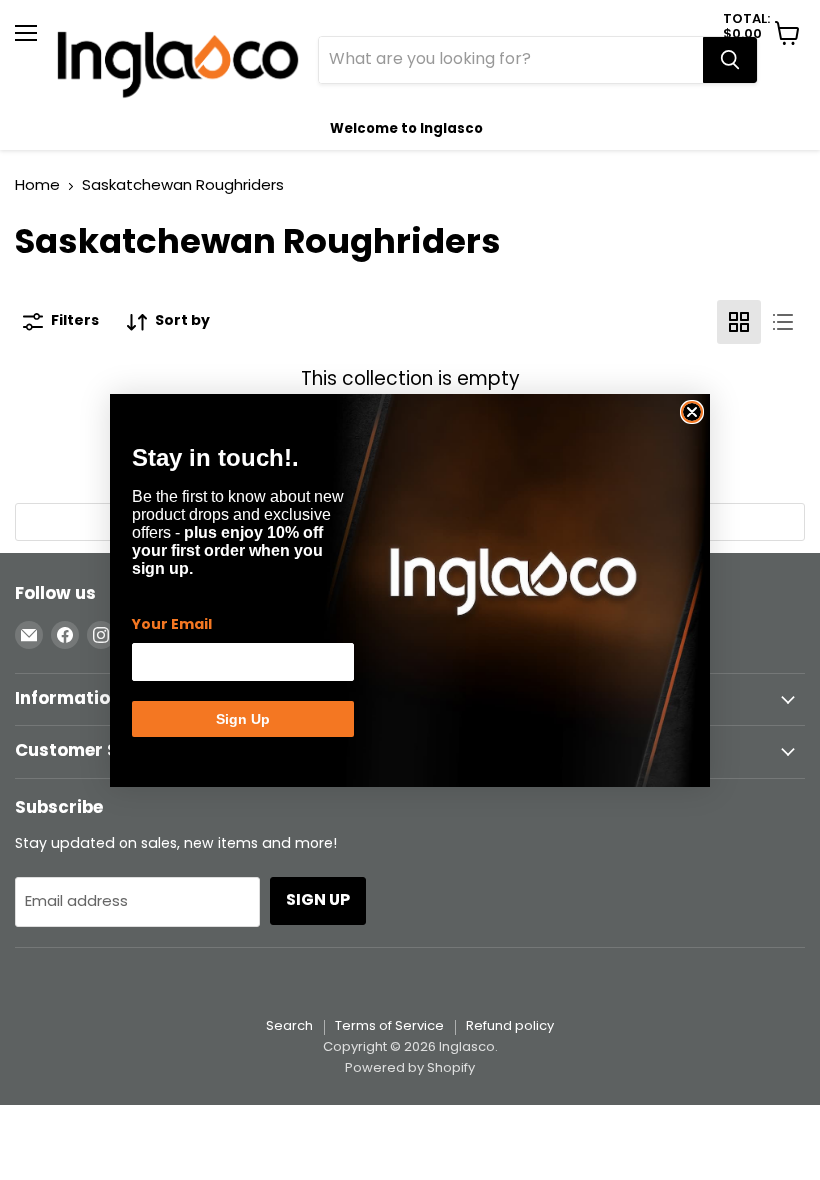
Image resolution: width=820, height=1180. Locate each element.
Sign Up (243, 719)
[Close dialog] (692, 412)
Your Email (172, 625)
